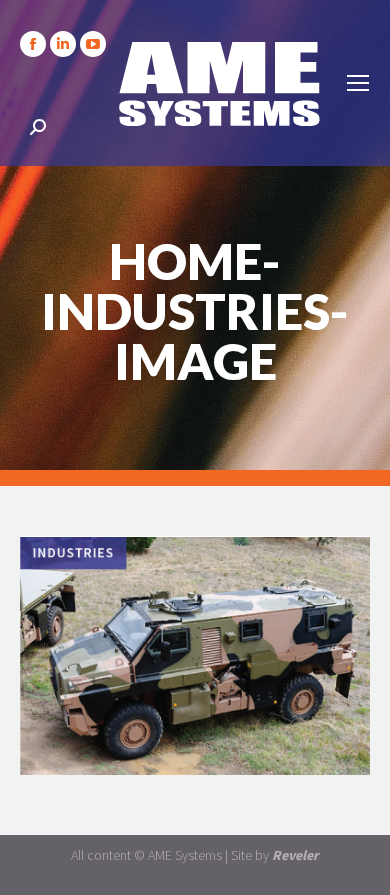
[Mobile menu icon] (358, 83)
